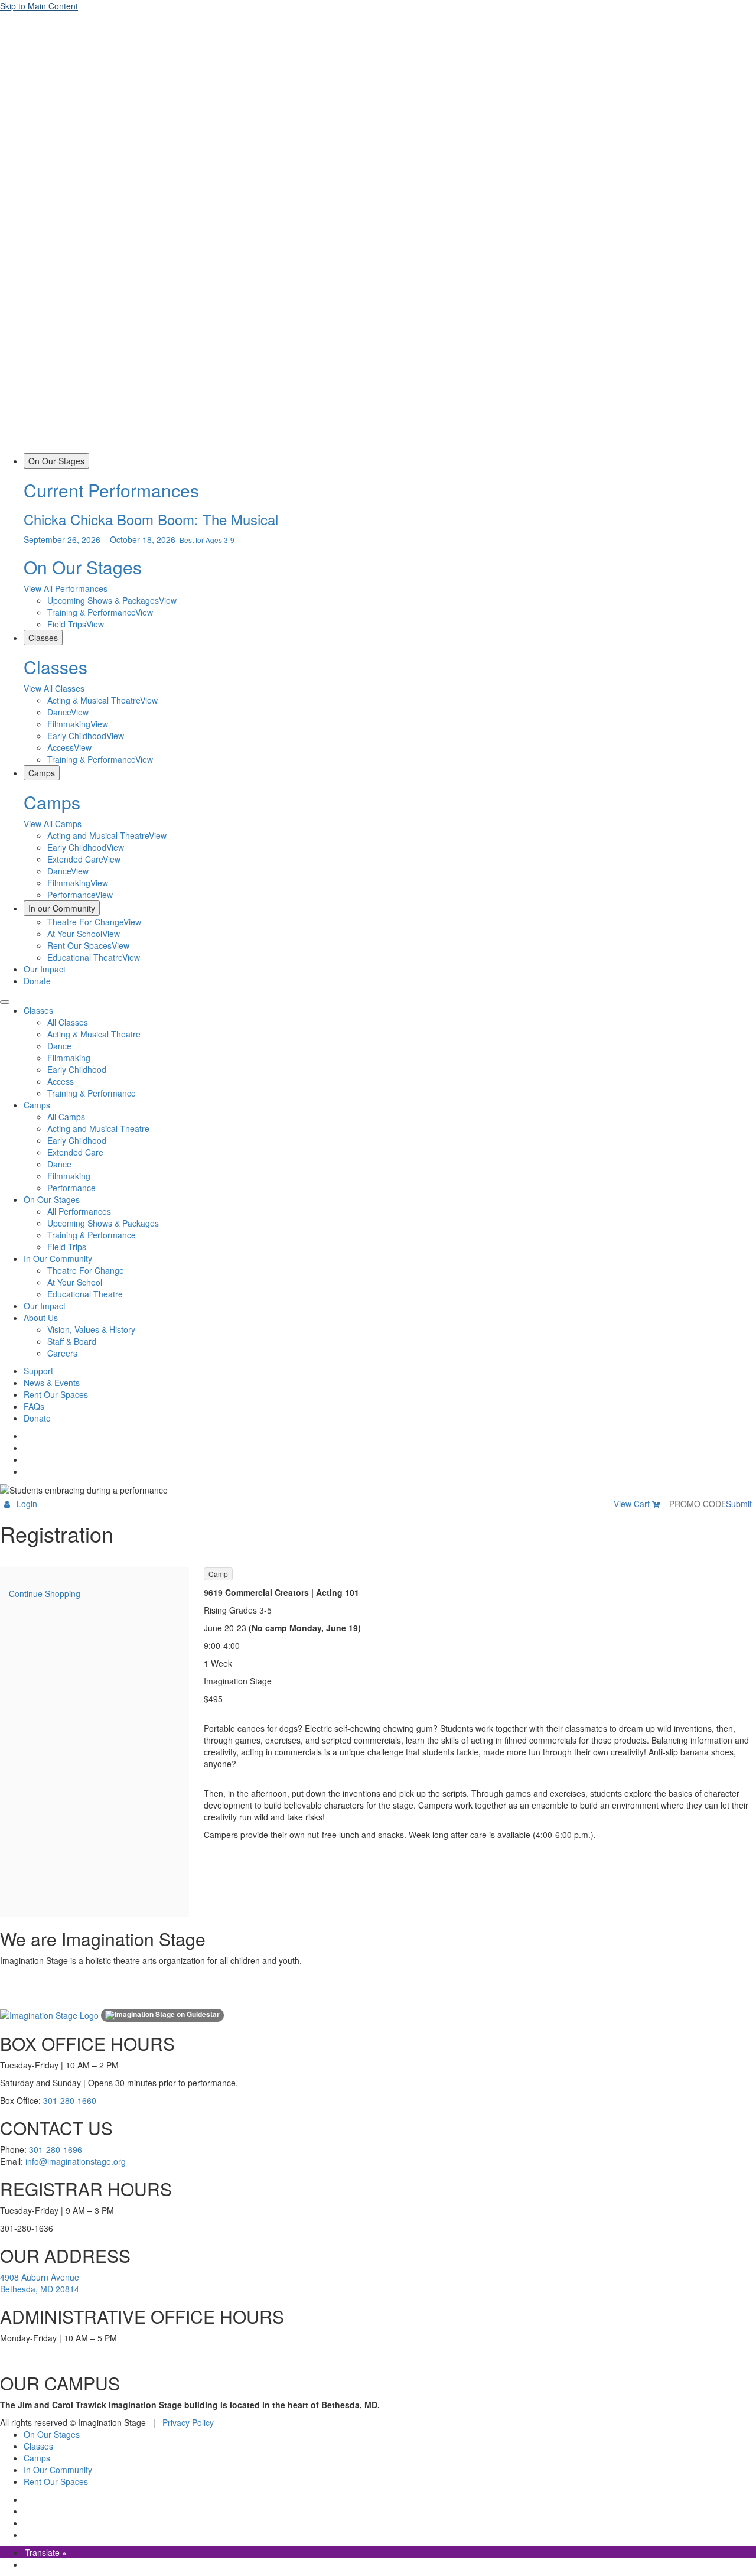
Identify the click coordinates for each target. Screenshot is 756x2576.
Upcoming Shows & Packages (103, 1223)
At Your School (75, 1282)
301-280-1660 (70, 2100)
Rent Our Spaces (56, 1394)
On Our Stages (56, 461)
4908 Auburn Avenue (40, 2277)
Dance (59, 1046)
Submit (739, 1504)
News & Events (52, 1383)
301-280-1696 (56, 2149)
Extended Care (75, 1152)
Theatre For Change (86, 1270)
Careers (62, 1353)
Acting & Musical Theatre (94, 1034)
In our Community (62, 908)
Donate (37, 981)
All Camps (66, 1117)
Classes (43, 638)
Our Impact (45, 969)
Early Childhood (77, 1069)
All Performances (79, 1211)
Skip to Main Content (39, 6)
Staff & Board (72, 1341)
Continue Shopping (45, 1593)
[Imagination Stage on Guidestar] (162, 2015)
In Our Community (58, 1258)
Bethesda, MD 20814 (40, 2289)
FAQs (34, 1406)
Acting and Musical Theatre (98, 1128)
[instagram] (25, 1448)
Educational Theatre (85, 1294)
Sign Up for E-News (27, 1997)
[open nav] (5, 1002)
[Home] (378, 447)
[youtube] (25, 1471)
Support (38, 1371)
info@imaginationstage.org (76, 2161)
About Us (41, 1318)
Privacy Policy (188, 2422)
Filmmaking (69, 1058)
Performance (71, 1188)
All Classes (68, 1022)
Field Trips (67, 1247)
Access (61, 1081)
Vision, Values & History (91, 1329)
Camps (42, 773)
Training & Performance (92, 1093)
